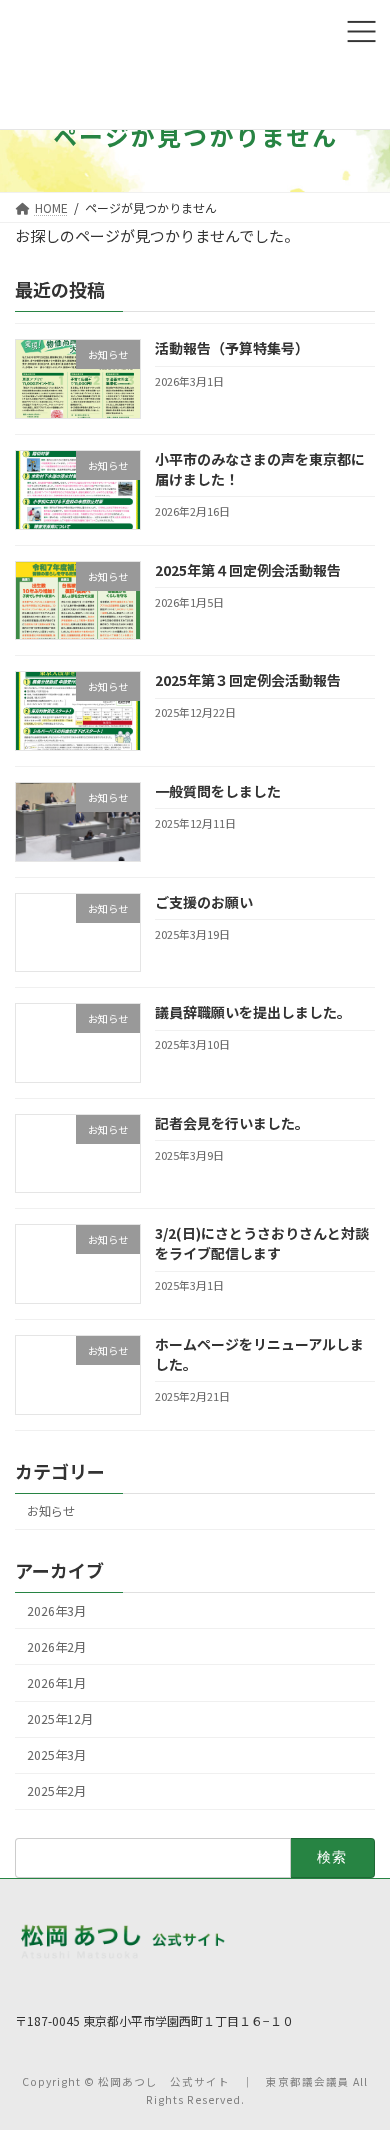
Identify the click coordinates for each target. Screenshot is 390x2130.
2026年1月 (56, 1682)
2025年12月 (60, 1719)
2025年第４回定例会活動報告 (248, 569)
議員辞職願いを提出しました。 (253, 1012)
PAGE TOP (350, 2069)
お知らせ (51, 1511)
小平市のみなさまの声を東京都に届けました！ (260, 469)
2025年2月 (56, 1791)
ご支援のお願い (204, 901)
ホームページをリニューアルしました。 (259, 1354)
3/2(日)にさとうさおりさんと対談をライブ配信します (262, 1243)
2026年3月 (56, 1610)
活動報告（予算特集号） (232, 348)
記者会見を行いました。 (232, 1122)
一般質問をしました (218, 790)
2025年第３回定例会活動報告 (248, 680)
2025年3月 (56, 1755)
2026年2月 (56, 1646)
